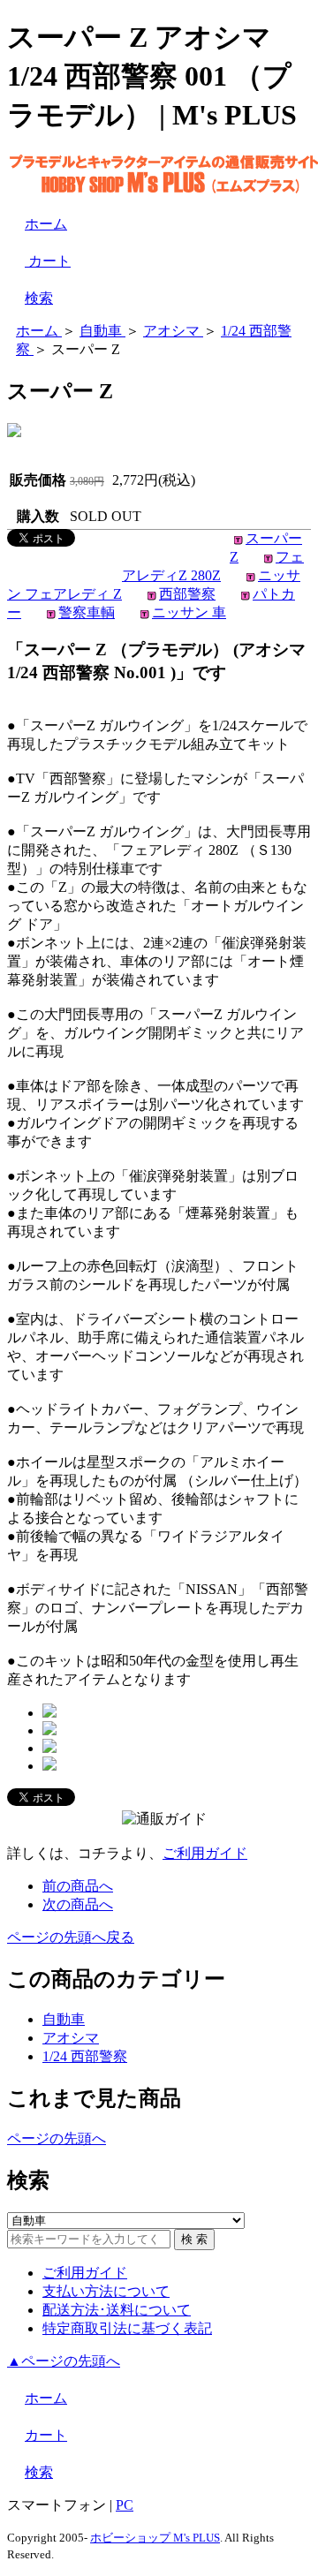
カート (48, 261)
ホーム (46, 224)
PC (125, 2505)
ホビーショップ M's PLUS (155, 2538)
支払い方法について (106, 2291)
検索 (39, 298)
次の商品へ (78, 1904)
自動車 (64, 2019)
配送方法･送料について (117, 2310)
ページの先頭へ (57, 2138)
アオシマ (71, 2038)
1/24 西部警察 (85, 2056)
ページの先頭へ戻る (71, 1937)
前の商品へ (78, 1886)
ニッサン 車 (189, 612)
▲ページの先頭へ (64, 2361)
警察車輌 (87, 612)
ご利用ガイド (205, 1853)
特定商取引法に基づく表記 (127, 2328)
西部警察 (187, 594)
